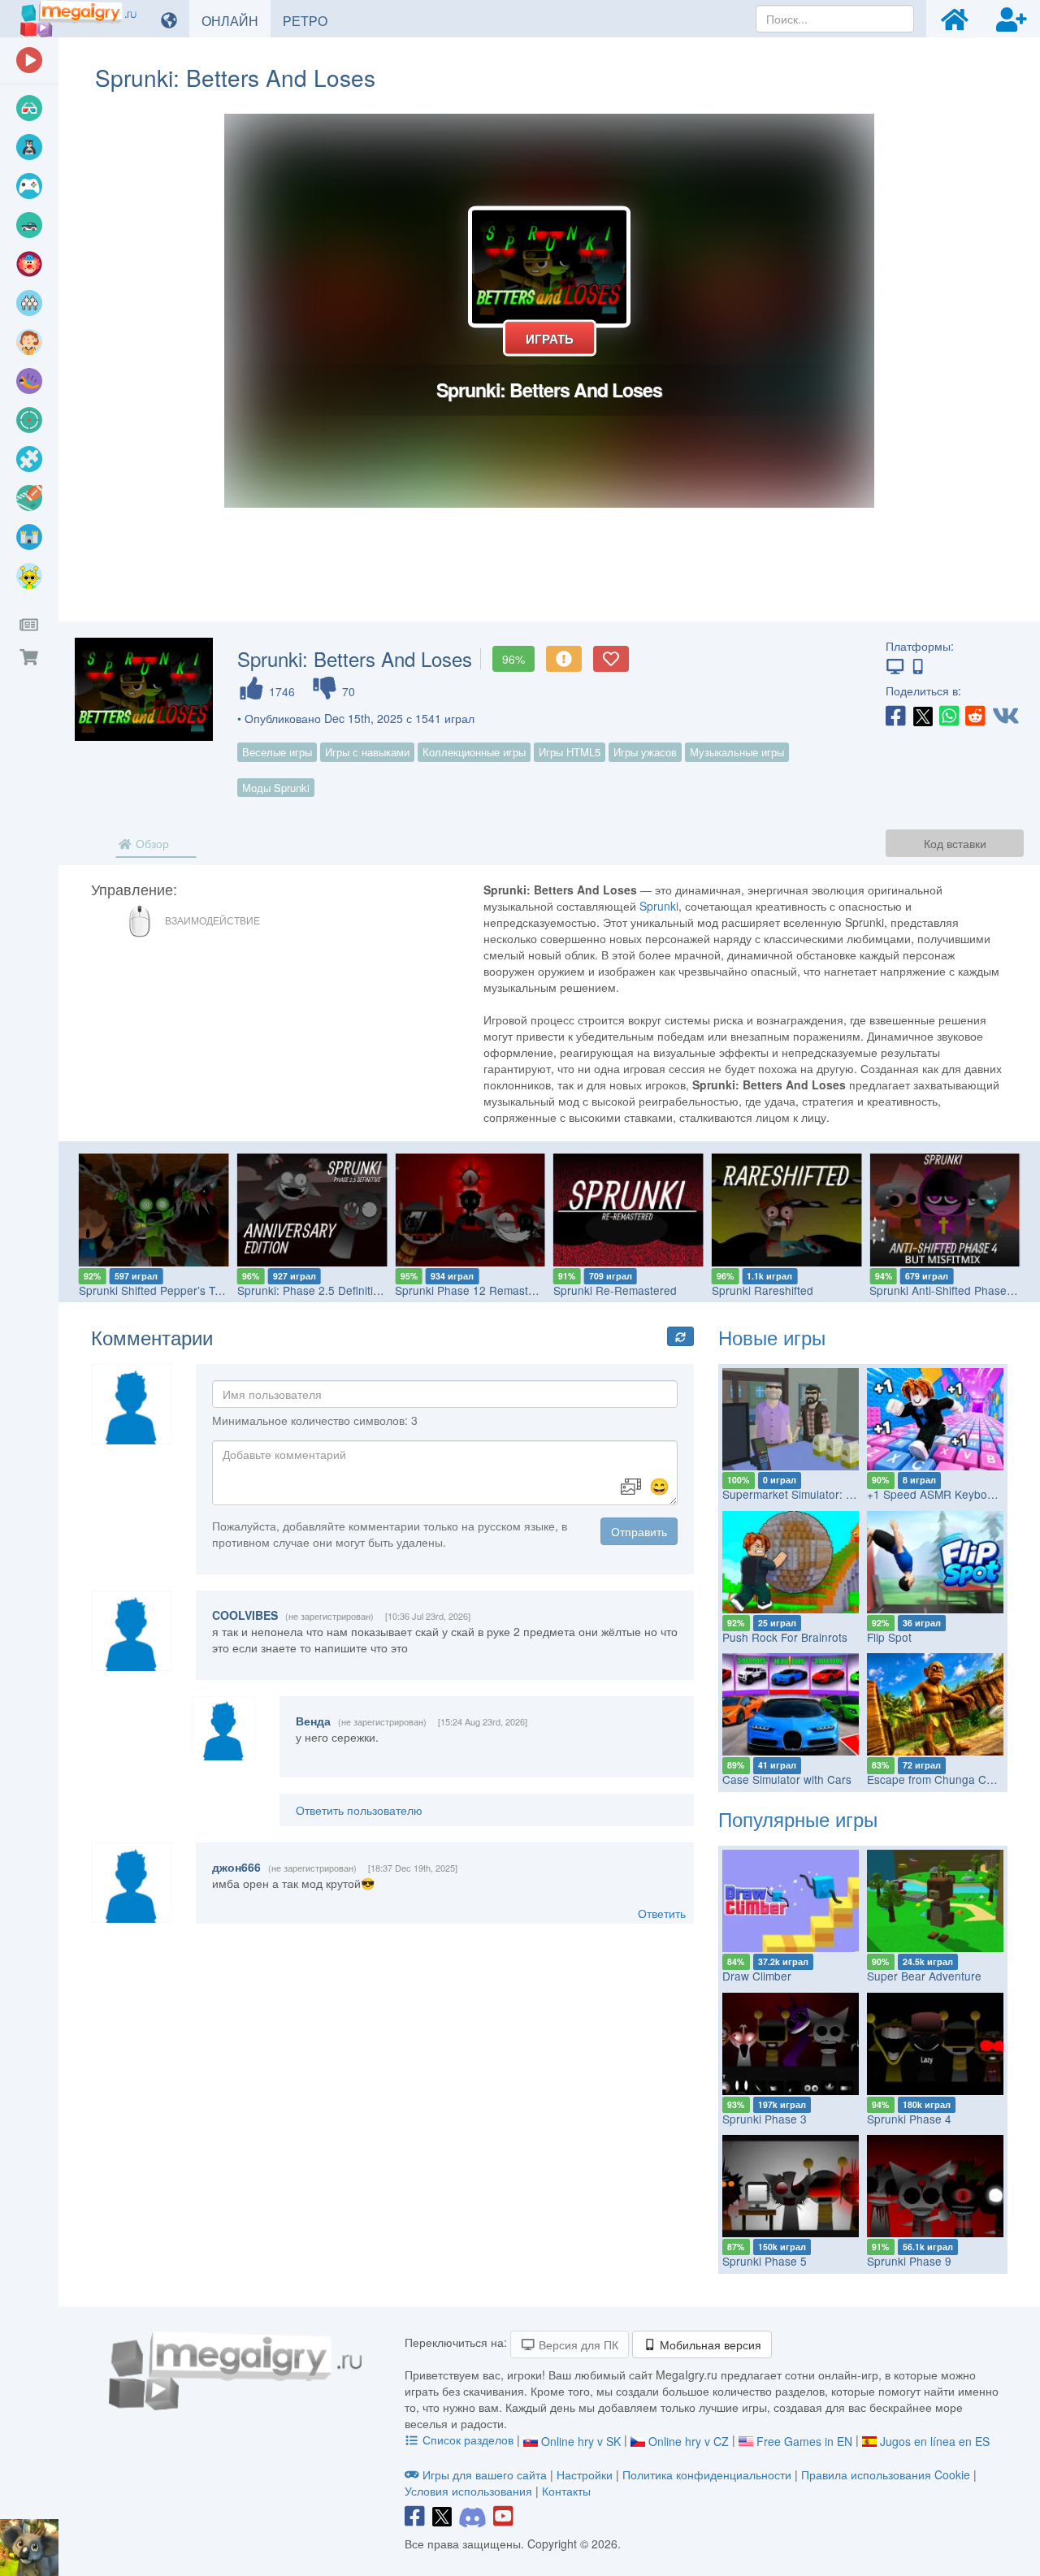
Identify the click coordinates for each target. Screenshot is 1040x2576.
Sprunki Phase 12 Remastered (473, 1290)
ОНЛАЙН (236, 20)
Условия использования (468, 2491)
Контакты (566, 2491)
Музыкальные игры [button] (737, 752)
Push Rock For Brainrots (785, 1637)
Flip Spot (889, 1637)
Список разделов (468, 2440)
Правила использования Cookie (886, 2474)
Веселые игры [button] (277, 752)
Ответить (662, 1913)
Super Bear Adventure (924, 1976)
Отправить (639, 1531)
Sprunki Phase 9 (909, 2261)
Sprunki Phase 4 (909, 2119)
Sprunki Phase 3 (765, 2119)
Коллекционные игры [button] (474, 752)
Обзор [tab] (151, 843)
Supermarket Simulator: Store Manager (822, 1494)
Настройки (586, 2474)
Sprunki (659, 906)
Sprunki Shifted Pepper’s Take (156, 1290)
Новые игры (772, 1337)
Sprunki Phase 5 (765, 2261)
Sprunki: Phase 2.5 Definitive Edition (330, 1290)
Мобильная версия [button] (709, 2344)
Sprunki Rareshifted (763, 1290)
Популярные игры (798, 1818)
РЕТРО (311, 20)
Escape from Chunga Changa (943, 1779)
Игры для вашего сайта (485, 2474)
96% (513, 659)
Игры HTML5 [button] (570, 752)
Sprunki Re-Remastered (615, 1290)
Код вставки (955, 843)
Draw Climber (757, 1976)
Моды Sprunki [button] (276, 788)
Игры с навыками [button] (367, 752)
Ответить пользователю (359, 1810)
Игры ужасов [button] (645, 752)
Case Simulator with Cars (787, 1779)
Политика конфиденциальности (707, 2474)
